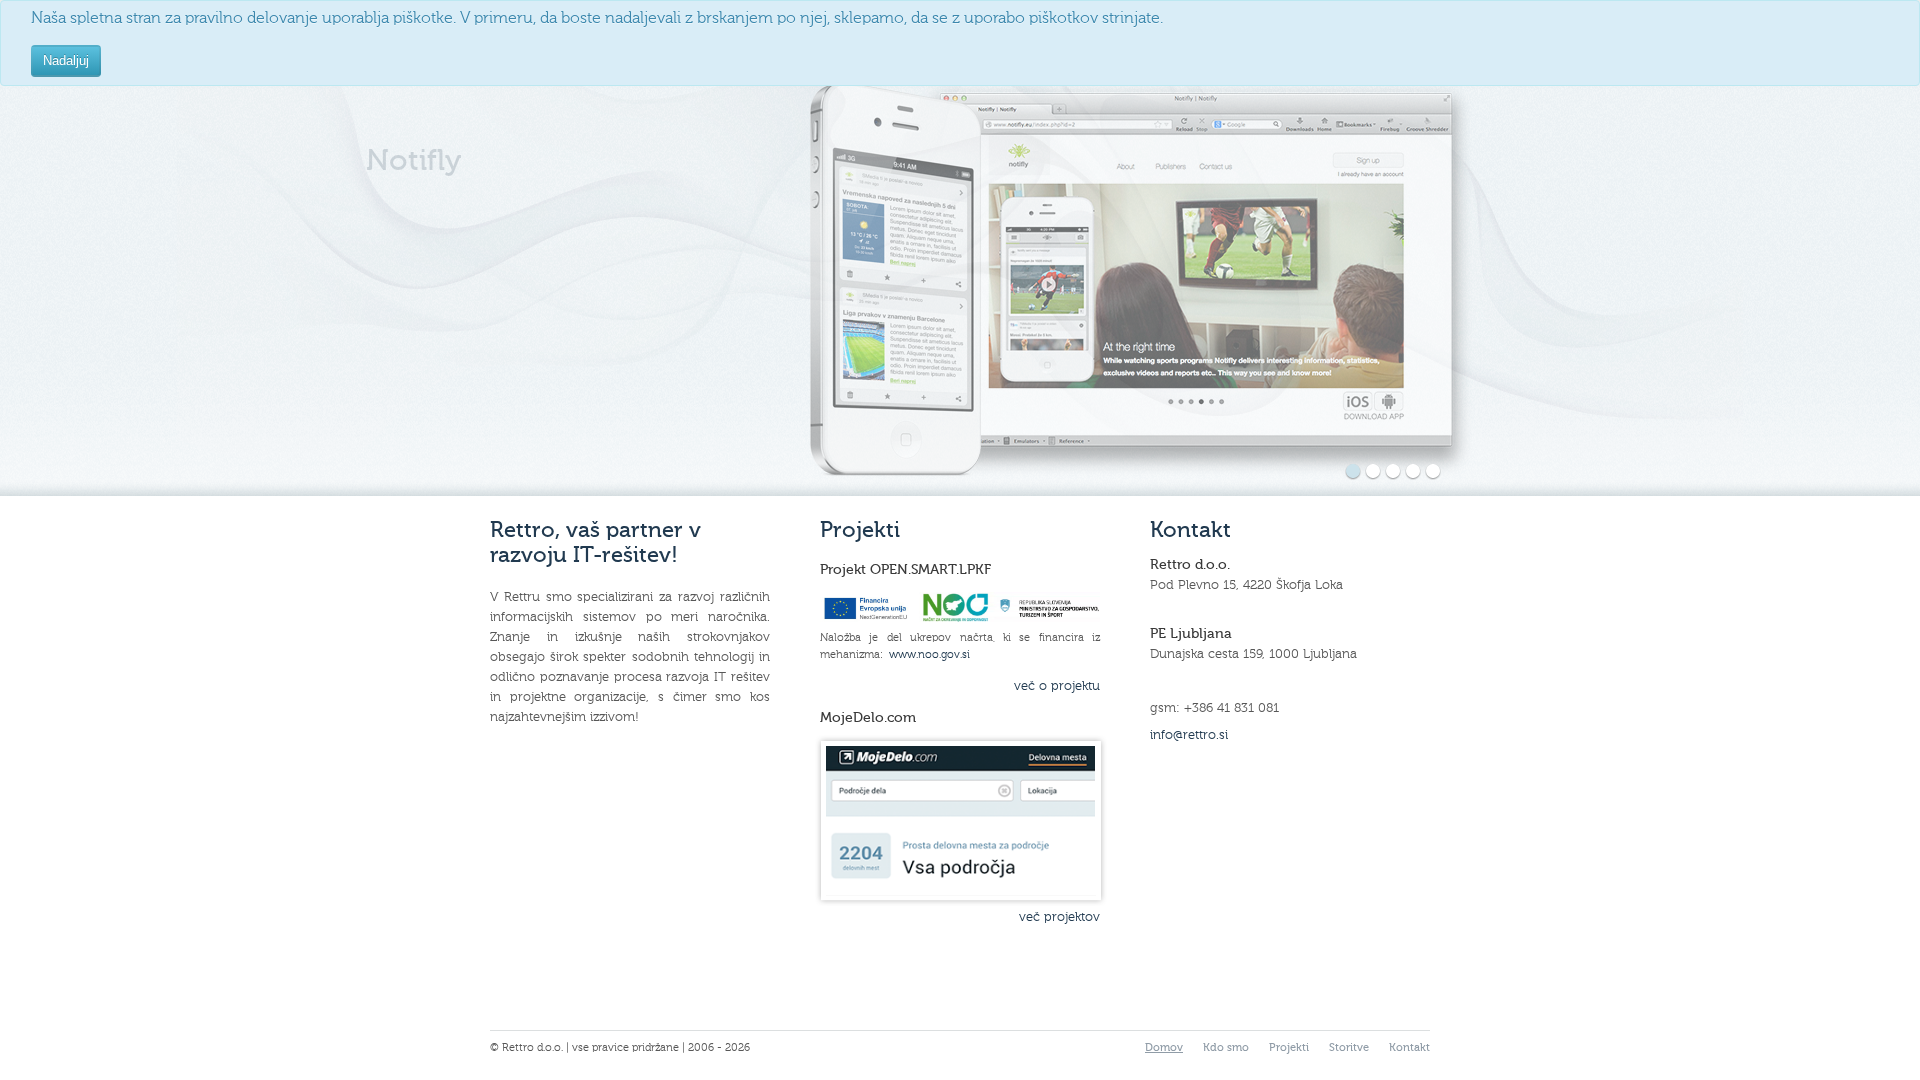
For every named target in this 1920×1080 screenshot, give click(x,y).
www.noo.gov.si (929, 654)
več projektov (1059, 917)
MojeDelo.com (868, 717)
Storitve (1349, 1047)
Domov (1164, 1047)
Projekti (1289, 1047)
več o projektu (1057, 686)
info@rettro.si (1189, 735)
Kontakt (1409, 1047)
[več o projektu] (960, 618)
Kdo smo (1226, 1047)
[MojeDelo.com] (961, 820)
